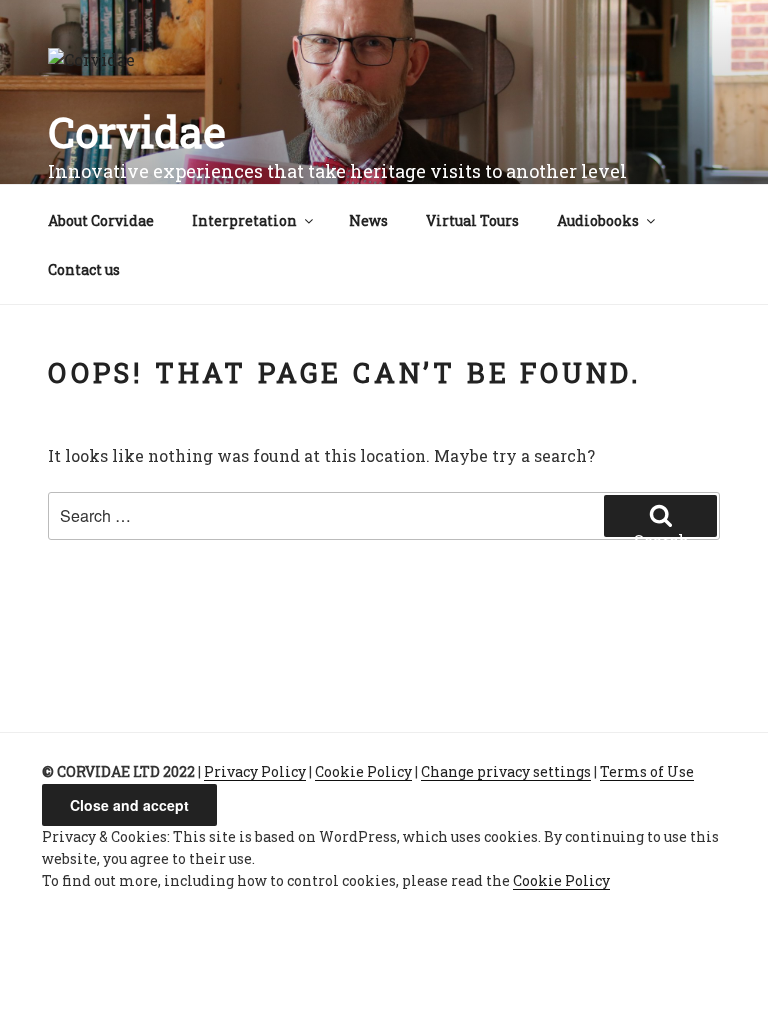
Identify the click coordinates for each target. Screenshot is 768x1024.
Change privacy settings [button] (506, 771)
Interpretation (244, 220)
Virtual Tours (472, 220)
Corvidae (137, 131)
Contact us (84, 269)
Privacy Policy (255, 771)
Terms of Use (647, 771)
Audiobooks (598, 220)
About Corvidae (101, 220)
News (368, 220)
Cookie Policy (363, 771)
